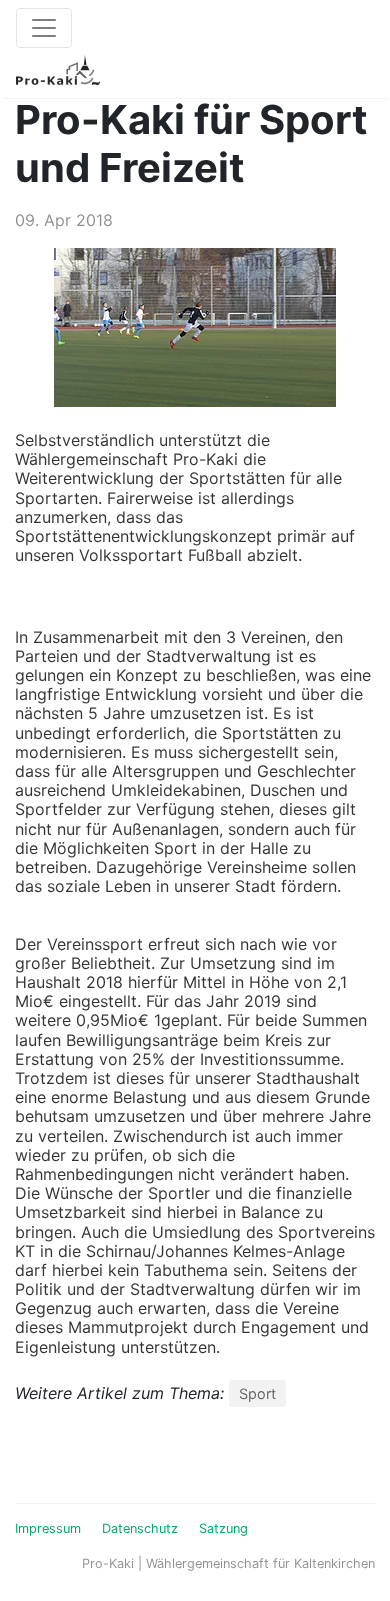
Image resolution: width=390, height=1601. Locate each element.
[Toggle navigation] (44, 28)
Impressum (48, 1528)
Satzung (223, 1528)
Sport (257, 1393)
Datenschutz (140, 1528)
